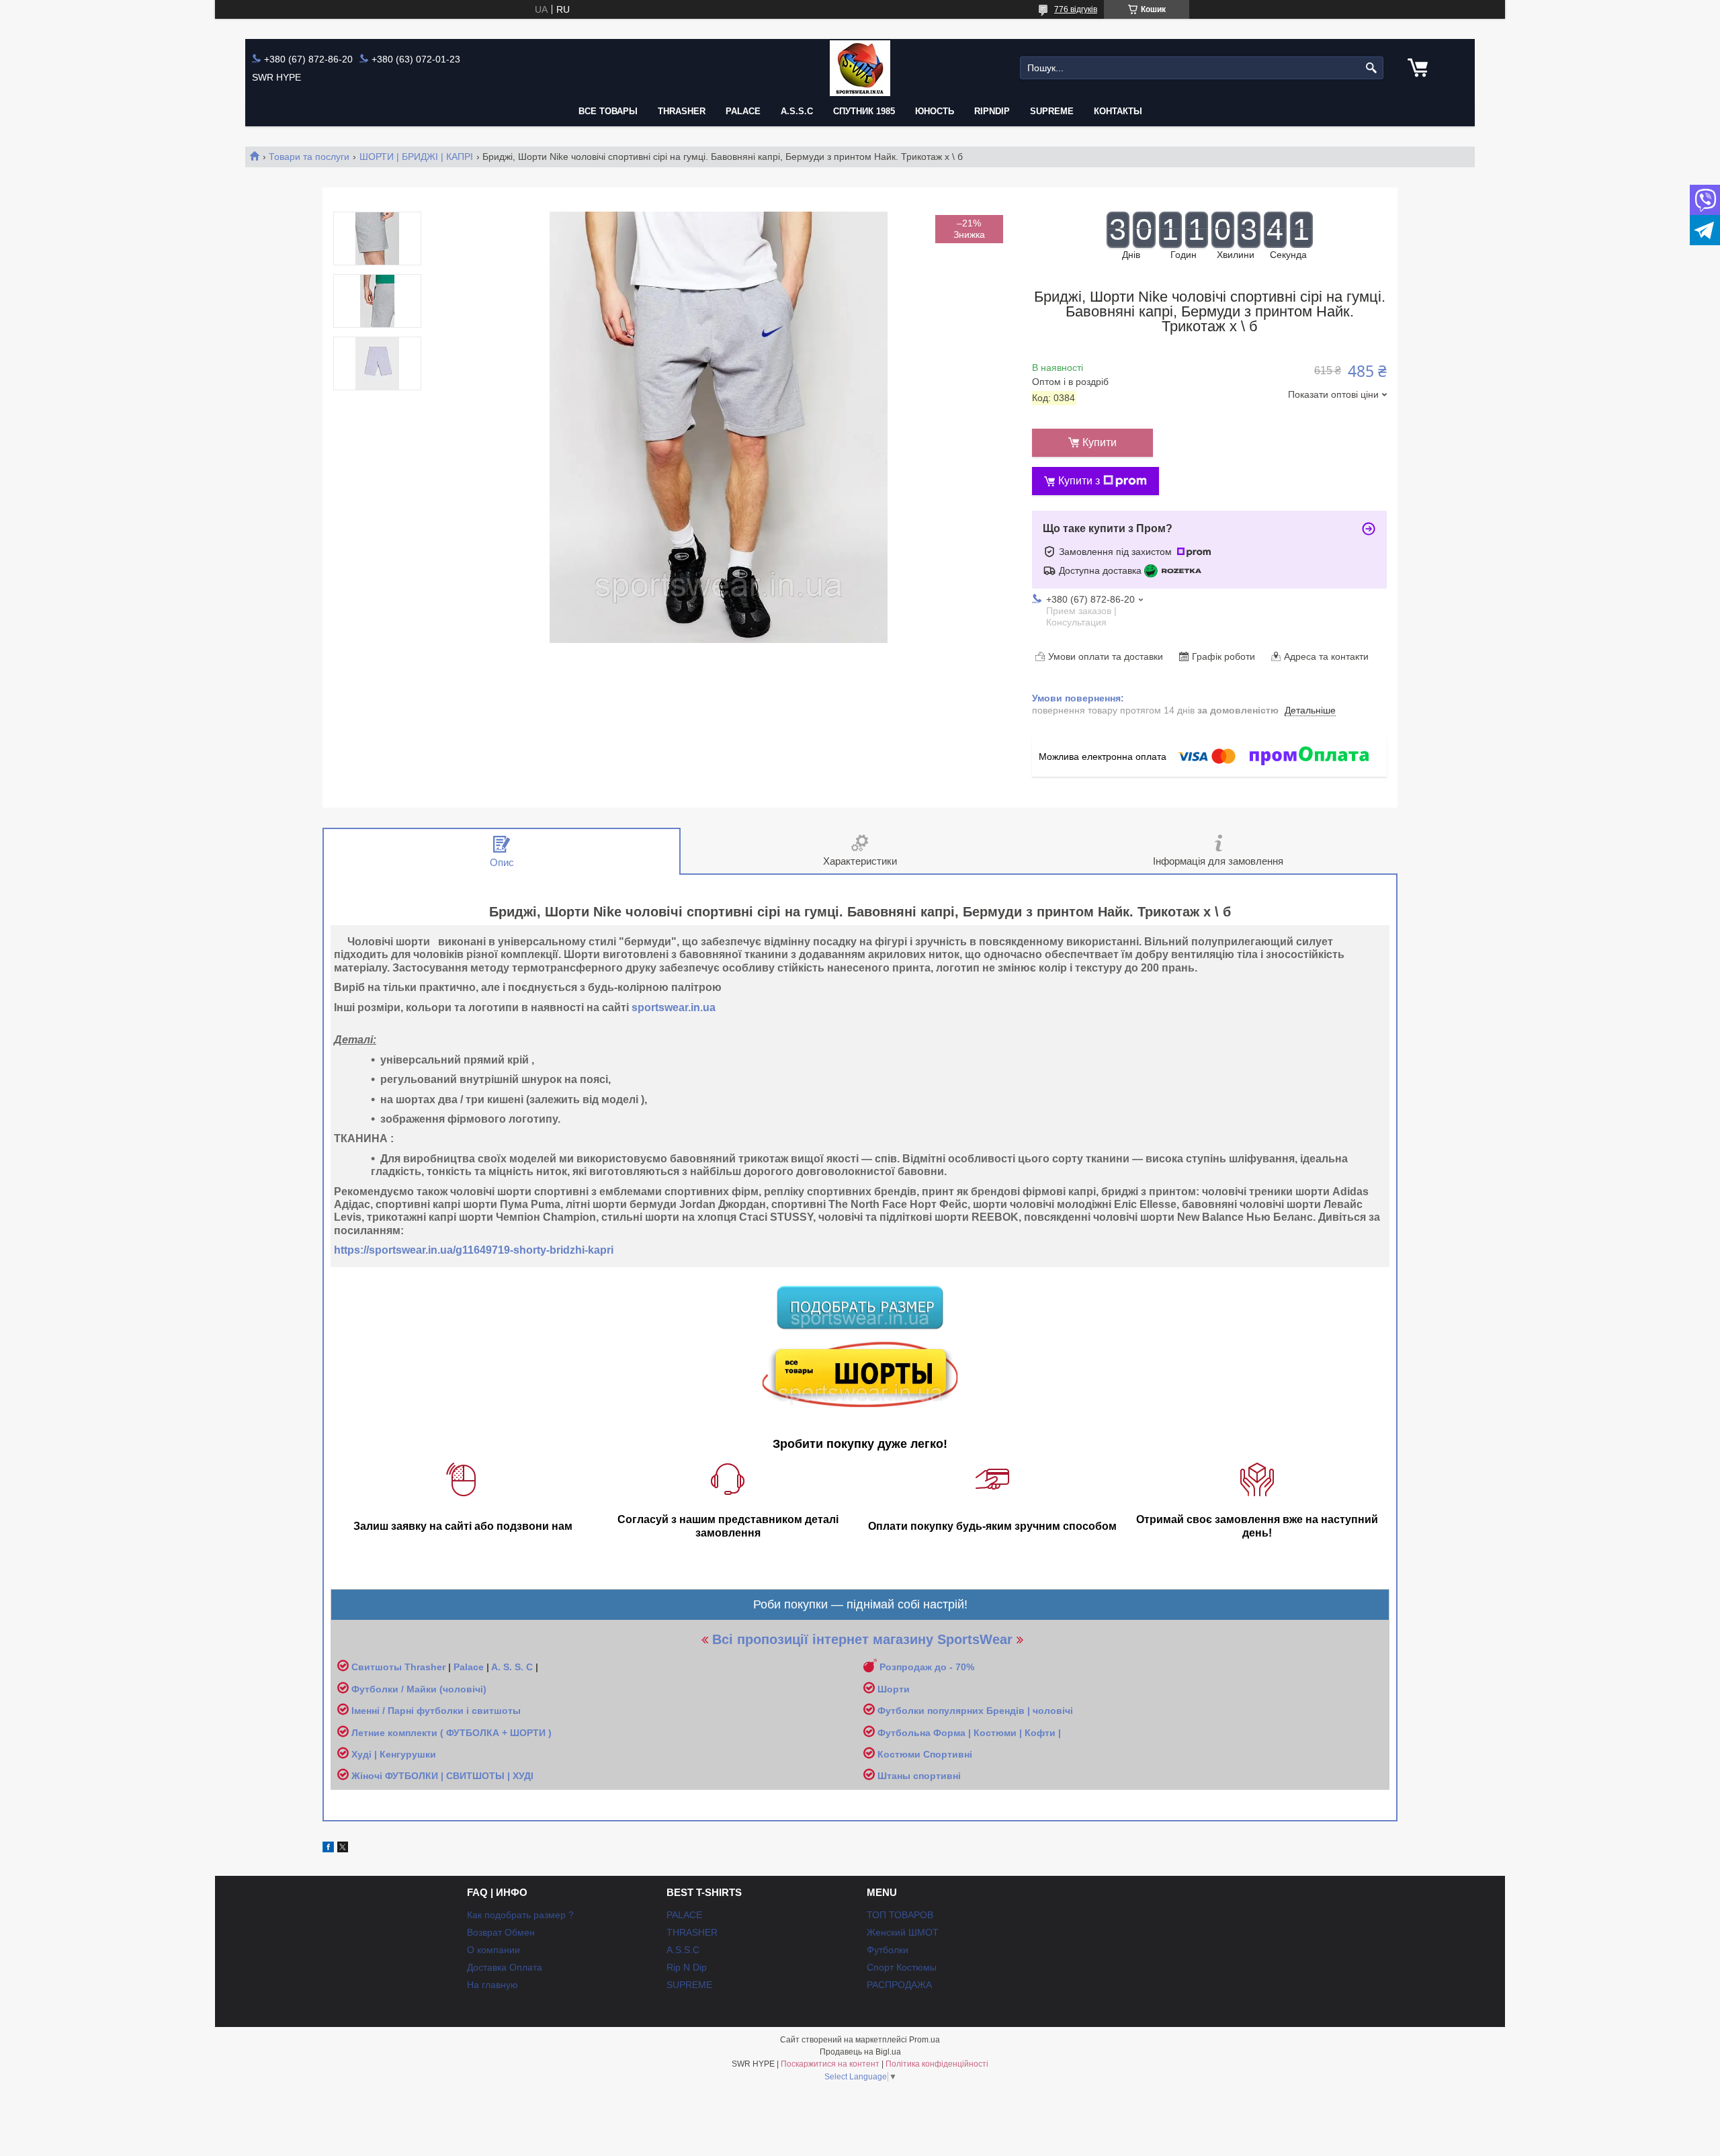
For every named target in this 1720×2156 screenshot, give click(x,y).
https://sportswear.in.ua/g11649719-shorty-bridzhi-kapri (474, 1250)
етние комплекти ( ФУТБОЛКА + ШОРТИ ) (455, 1733)
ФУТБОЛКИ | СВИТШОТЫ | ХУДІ (459, 1776)
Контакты (1118, 111)
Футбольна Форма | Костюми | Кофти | (969, 1733)
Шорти (894, 1689)
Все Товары (608, 111)
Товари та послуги (309, 157)
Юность (935, 111)
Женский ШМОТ (903, 1932)
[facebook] (328, 1849)
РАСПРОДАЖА (899, 1985)
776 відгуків (1076, 9)
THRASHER (682, 111)
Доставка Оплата (505, 1967)
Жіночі (368, 1776)
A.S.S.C (797, 111)
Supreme (1052, 111)
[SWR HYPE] (860, 68)
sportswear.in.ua (674, 1007)
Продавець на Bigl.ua (860, 2052)
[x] (343, 1849)
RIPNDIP (992, 111)
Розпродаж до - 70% (927, 1667)
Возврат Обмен (501, 1932)
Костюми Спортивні (925, 1754)
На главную (492, 1985)
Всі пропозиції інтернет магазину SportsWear (862, 1639)
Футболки (888, 1950)
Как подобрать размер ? (520, 1915)
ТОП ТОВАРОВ (900, 1915)
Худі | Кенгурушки (394, 1754)
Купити (1100, 442)
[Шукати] (1372, 68)
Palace (469, 1667)
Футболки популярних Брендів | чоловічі (975, 1711)
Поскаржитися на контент (830, 2064)
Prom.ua (924, 2040)
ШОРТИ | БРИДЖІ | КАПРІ (416, 157)
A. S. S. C (512, 1667)
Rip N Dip (687, 1967)
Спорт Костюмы (902, 1967)
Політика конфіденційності (937, 2064)
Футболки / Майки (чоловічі (417, 1689)
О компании (493, 1950)
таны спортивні (924, 1776)
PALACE (743, 111)
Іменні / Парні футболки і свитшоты (436, 1711)
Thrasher (425, 1667)
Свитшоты (378, 1667)
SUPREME (689, 1985)
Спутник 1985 (864, 111)
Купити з (1079, 481)
